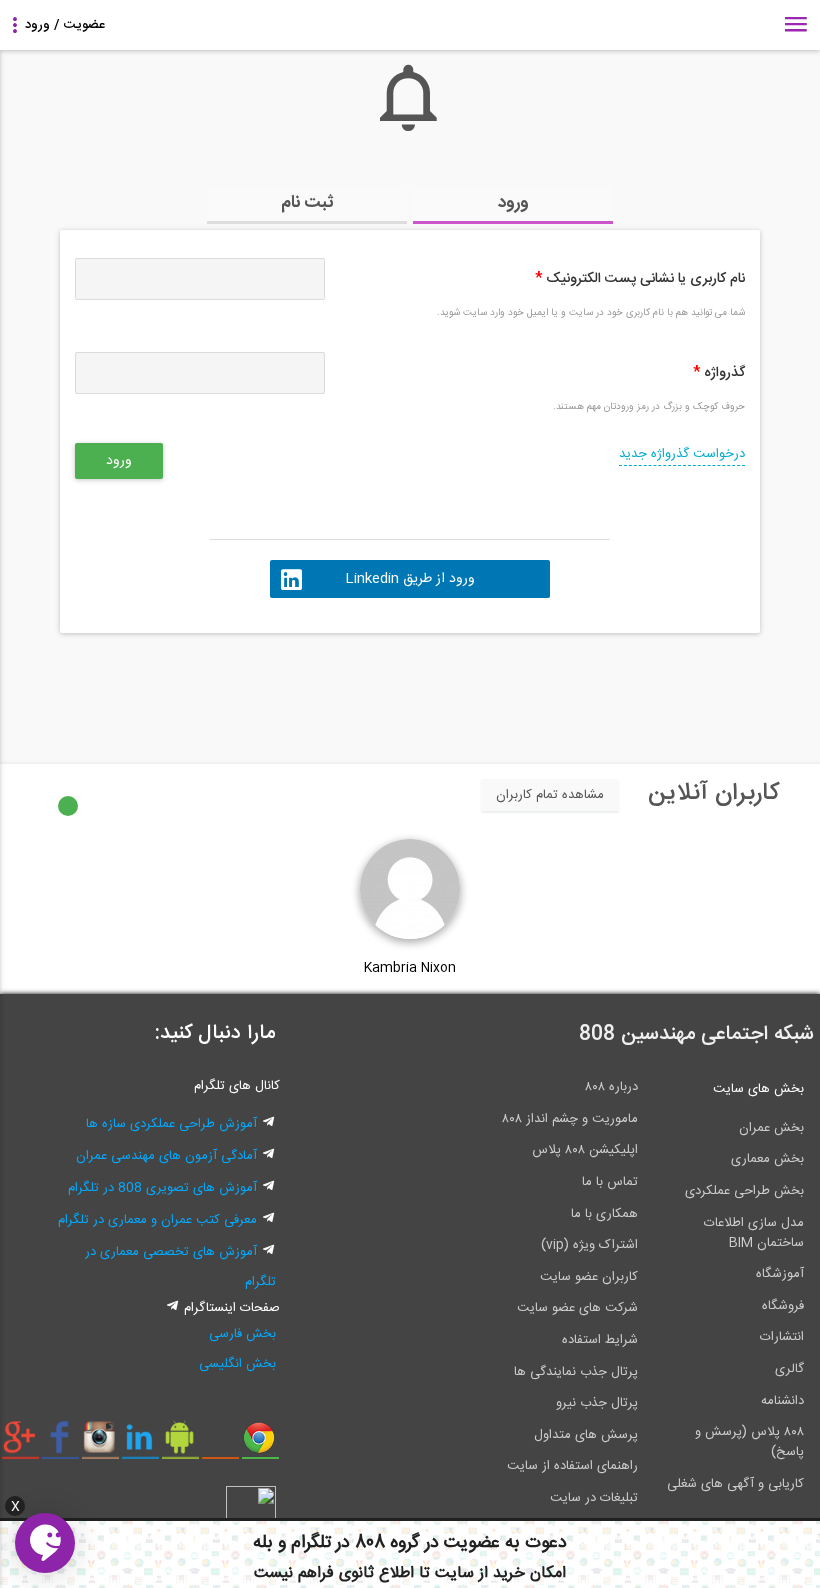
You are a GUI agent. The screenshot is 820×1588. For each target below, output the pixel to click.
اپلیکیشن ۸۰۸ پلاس (585, 1150)
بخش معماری (767, 1159)
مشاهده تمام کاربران (550, 795)
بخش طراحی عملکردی (744, 1191)
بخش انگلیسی (237, 1364)
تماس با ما (610, 1182)
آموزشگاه (780, 1274)
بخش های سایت (758, 1089)
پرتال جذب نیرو (597, 1403)
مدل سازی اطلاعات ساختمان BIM (754, 1233)
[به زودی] (325, 689)
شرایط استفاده (600, 1340)
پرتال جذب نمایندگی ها (576, 1372)
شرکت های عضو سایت (577, 1308)
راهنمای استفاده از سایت (572, 1466)
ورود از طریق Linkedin (410, 579)
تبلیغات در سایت (594, 1498)
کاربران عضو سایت (589, 1277)
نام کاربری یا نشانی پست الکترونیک (640, 279)
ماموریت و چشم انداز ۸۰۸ (570, 1119)
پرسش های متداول (586, 1435)
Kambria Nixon (410, 968)
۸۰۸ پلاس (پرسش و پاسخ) (749, 1442)
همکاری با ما (604, 1214)
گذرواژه (719, 373)
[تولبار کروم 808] (260, 1445)
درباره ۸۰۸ (611, 1087)
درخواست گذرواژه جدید (682, 454)
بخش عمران (771, 1128)
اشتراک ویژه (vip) (589, 1245)
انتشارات (782, 1337)
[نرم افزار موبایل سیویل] (180, 1445)
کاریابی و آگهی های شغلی (735, 1484)
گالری (789, 1369)
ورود (513, 203)
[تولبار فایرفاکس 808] (220, 1445)
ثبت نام (307, 203)
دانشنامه (782, 1401)
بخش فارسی (242, 1334)
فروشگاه (783, 1306)
